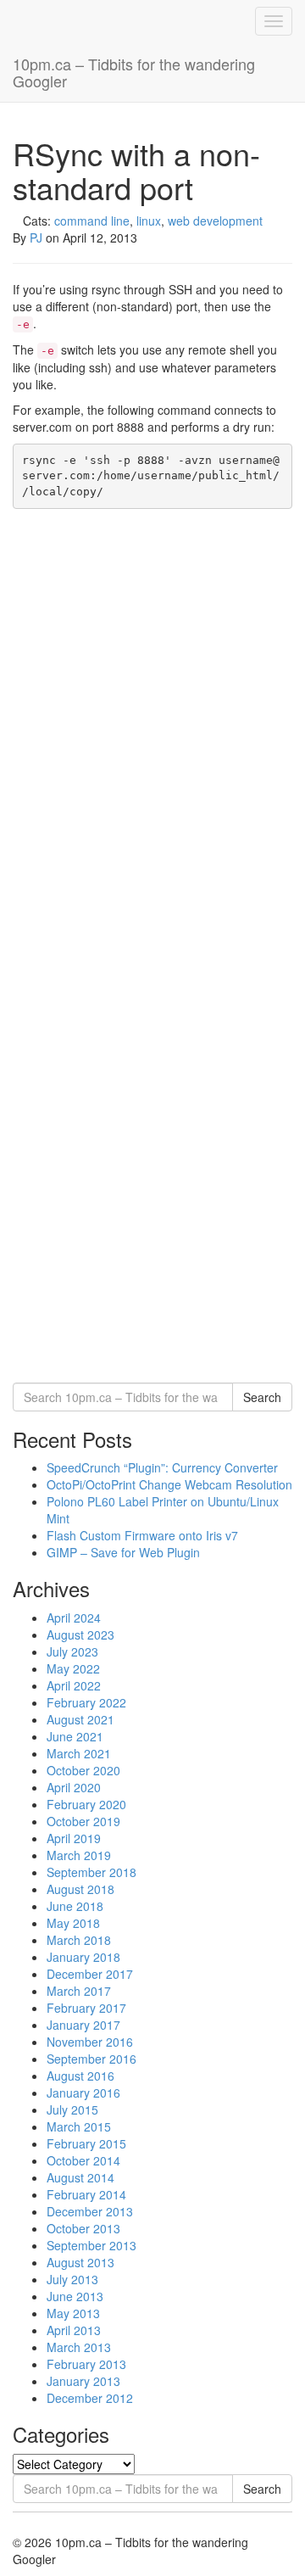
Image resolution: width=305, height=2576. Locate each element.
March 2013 (79, 2347)
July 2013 (72, 2279)
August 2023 (80, 1634)
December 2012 (90, 2398)
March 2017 (79, 1991)
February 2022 (86, 1702)
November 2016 (90, 2042)
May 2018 (73, 1923)
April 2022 (74, 1685)
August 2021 (80, 1719)
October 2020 (83, 1770)
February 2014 (86, 2194)
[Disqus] (152, 729)
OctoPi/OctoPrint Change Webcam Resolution (169, 1484)
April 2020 (74, 1787)
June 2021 (75, 1736)
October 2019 (83, 1821)
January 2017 (83, 2025)
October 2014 (83, 2160)
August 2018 (80, 1889)
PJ (36, 237)
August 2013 (80, 2262)
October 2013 (83, 2228)
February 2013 (86, 2364)
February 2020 (86, 1804)
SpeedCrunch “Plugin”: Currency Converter (162, 1467)
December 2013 (90, 2211)
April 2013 (74, 2330)
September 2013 (91, 2245)
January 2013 (83, 2381)
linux (149, 221)
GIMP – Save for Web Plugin (123, 1552)
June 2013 (75, 2296)
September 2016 (91, 2059)
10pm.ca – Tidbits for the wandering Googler (134, 72)
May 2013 (73, 2313)
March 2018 (79, 1940)
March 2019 (79, 1855)
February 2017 (86, 2008)
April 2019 (74, 1838)
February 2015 (86, 2143)
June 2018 (75, 1906)
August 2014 (80, 2177)
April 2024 (74, 1618)
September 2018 (91, 1872)
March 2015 (79, 2126)
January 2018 (83, 1957)
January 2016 (83, 2093)
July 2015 (72, 2109)
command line (92, 221)
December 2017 (90, 1974)
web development (215, 221)
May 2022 (73, 1668)
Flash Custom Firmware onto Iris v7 (142, 1535)
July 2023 (72, 1651)
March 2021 (79, 1753)
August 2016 (80, 2076)
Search (262, 1397)
